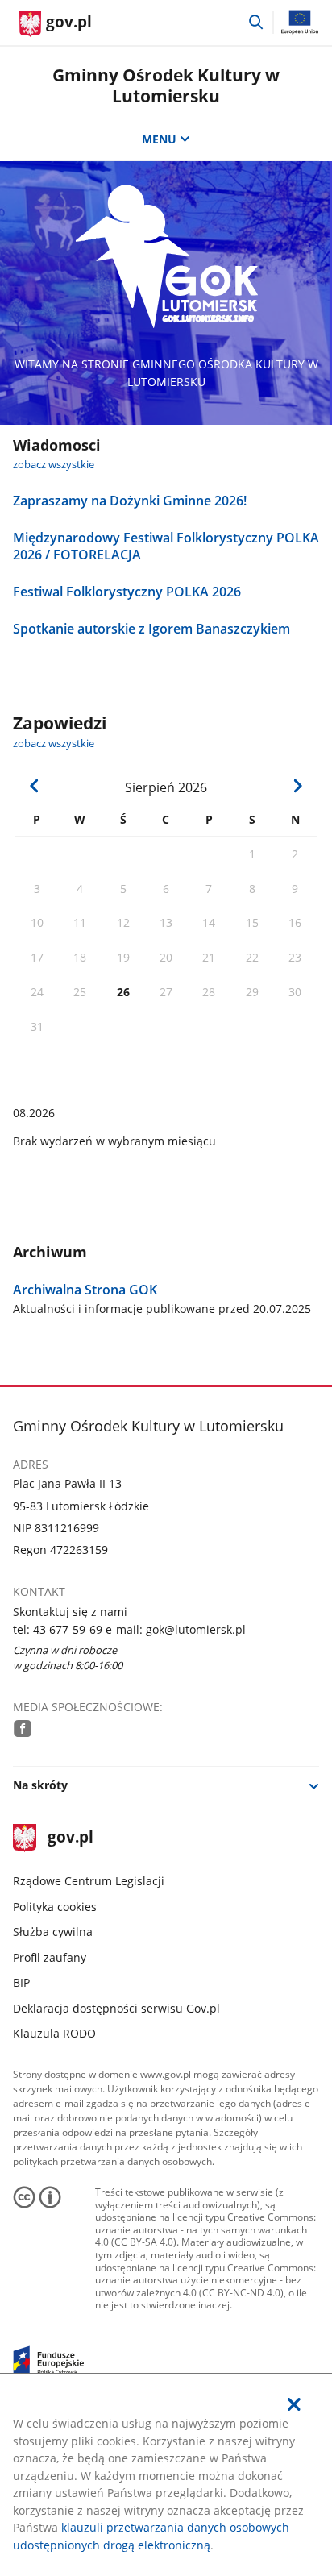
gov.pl (70, 1838)
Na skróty (40, 1785)
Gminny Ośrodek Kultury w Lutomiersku (166, 85)
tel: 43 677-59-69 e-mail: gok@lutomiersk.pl (129, 1629)
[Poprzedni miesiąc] (35, 786)
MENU (159, 139)
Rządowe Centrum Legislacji (89, 1881)
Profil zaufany (50, 1957)
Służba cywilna (53, 1932)
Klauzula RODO (54, 2033)
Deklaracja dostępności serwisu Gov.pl (116, 2008)
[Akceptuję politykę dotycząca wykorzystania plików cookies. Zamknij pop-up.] (294, 2404)
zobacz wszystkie (54, 465)
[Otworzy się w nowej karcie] (23, 1728)
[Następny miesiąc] (297, 786)
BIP (21, 1982)
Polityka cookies (55, 1907)
